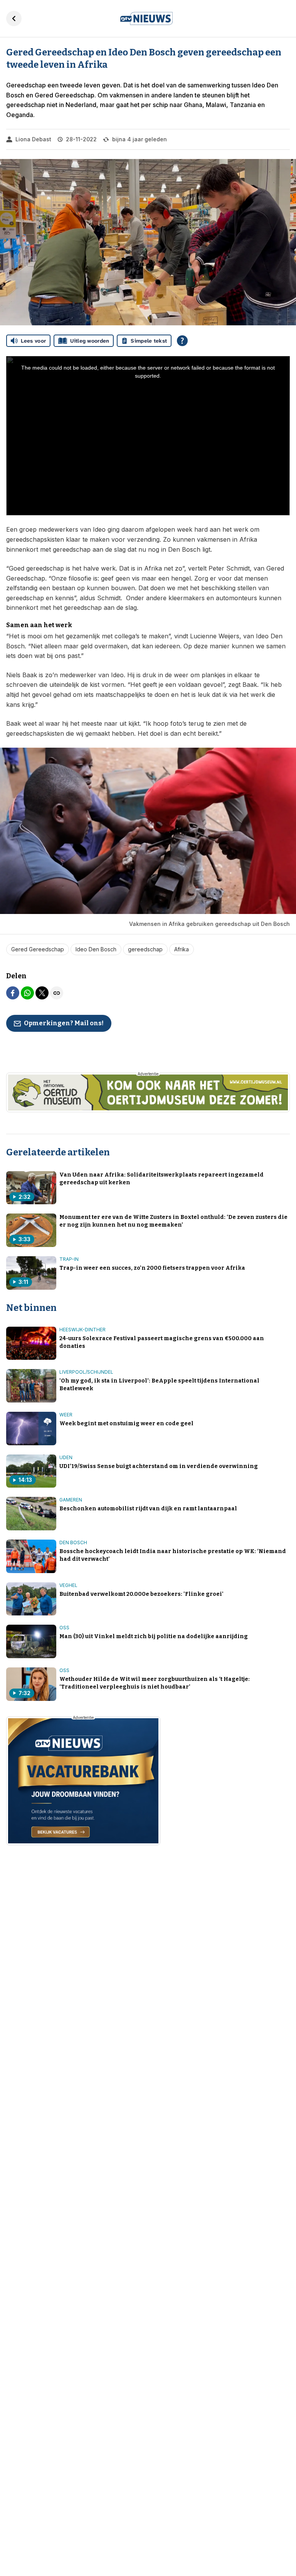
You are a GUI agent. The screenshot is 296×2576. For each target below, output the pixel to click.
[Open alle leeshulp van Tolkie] (182, 341)
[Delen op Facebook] (13, 993)
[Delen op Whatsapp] (27, 993)
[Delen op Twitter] (42, 993)
